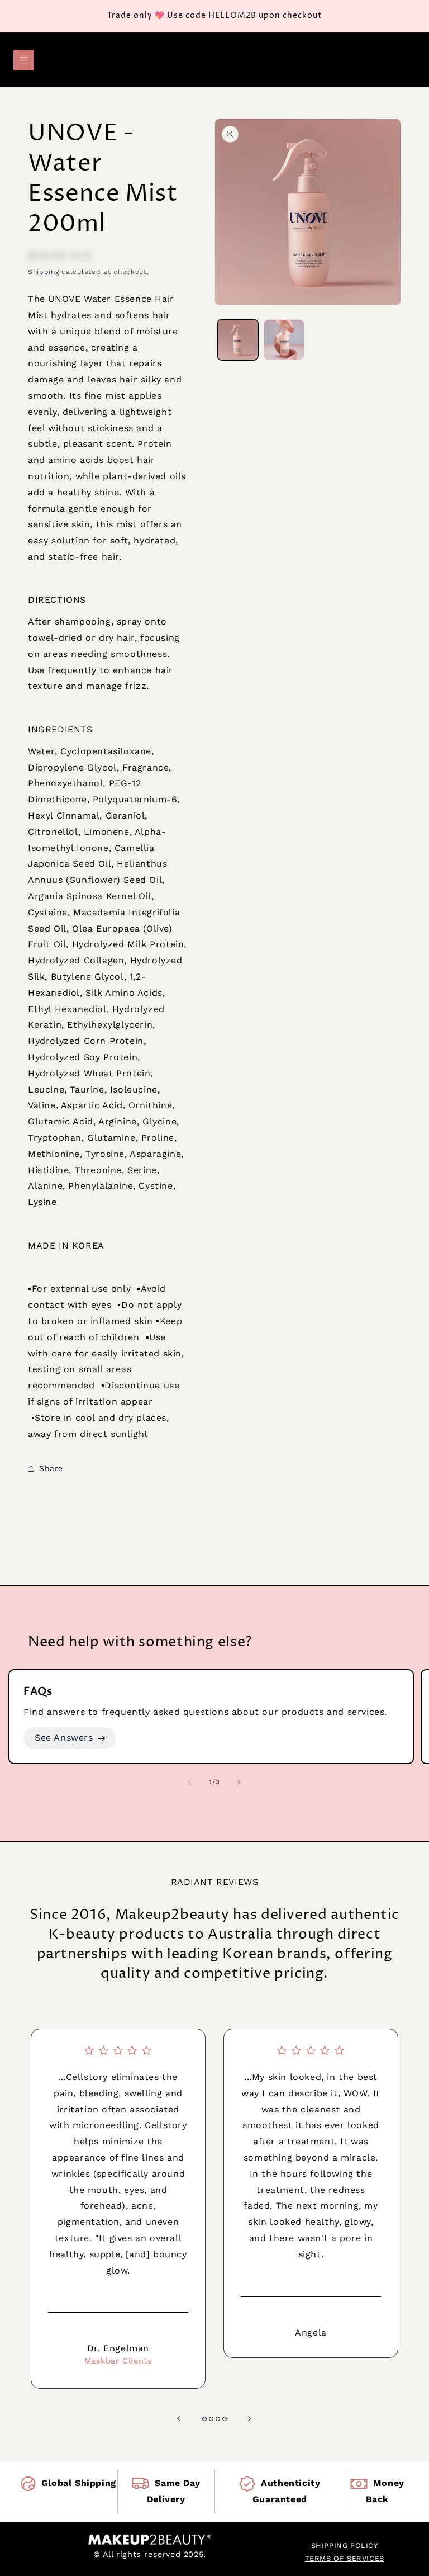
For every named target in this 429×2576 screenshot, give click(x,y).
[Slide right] (239, 1782)
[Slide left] (190, 1782)
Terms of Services (345, 2558)
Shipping (44, 272)
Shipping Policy (345, 2546)
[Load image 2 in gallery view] (284, 340)
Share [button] (51, 1468)
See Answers (64, 1738)
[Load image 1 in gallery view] (238, 340)
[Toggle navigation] (24, 60)
